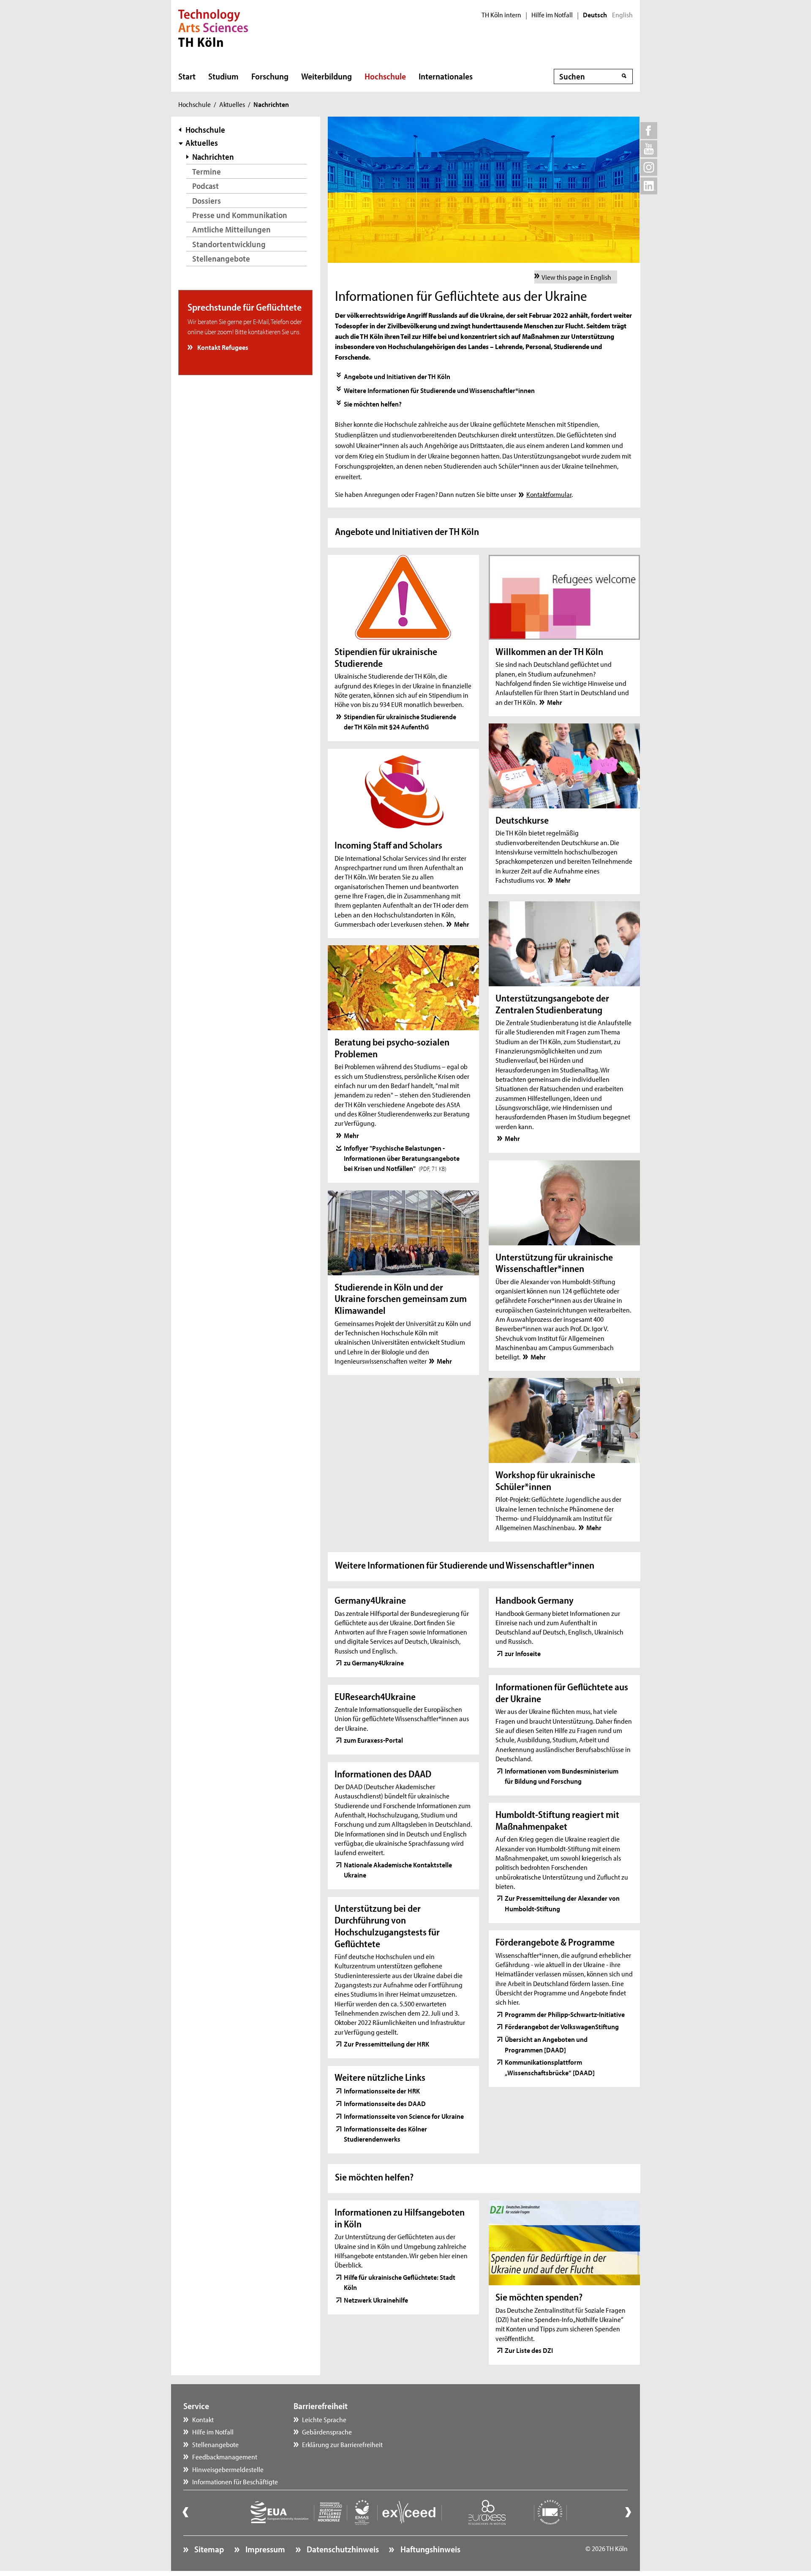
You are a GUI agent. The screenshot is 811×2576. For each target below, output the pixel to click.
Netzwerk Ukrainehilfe (376, 2300)
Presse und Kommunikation (240, 215)
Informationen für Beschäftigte (235, 2481)
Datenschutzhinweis (342, 2549)
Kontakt (203, 2419)
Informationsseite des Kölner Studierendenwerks (385, 2134)
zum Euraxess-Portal (373, 1740)
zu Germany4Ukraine (374, 1662)
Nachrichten (213, 157)
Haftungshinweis (429, 2549)
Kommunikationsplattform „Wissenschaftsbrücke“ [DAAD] (550, 2067)
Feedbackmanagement (225, 2456)
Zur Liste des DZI (529, 2350)
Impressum (264, 2549)
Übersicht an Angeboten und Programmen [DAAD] (546, 2044)
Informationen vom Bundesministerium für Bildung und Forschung (562, 1776)
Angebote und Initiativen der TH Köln (397, 376)
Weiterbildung (327, 76)
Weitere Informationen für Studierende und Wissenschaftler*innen (439, 390)
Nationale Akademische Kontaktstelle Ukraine (398, 1869)
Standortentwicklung (229, 244)
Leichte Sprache (324, 2419)
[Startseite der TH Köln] (213, 27)
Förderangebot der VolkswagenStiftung (562, 2026)
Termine (207, 171)
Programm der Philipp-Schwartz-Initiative (565, 2014)
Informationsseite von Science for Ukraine (404, 2116)
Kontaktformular (549, 494)
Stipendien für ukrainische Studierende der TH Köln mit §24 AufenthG (400, 721)
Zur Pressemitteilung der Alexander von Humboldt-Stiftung (562, 1903)
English (622, 15)
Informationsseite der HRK (382, 2090)
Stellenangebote (221, 258)
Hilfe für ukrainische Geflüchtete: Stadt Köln (400, 2282)
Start (187, 76)
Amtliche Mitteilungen (231, 229)
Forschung (270, 76)
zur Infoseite (523, 1653)
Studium (223, 76)
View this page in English (576, 277)
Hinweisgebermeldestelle (228, 2469)
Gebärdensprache (327, 2431)
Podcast (205, 186)
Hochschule (385, 76)
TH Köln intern (501, 15)
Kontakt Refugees (222, 347)
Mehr (512, 1138)
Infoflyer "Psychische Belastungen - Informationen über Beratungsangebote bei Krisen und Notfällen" (402, 1158)
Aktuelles (232, 104)
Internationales (446, 76)
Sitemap (208, 2549)
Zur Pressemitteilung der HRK (386, 2044)
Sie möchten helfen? (373, 404)
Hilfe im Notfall (552, 15)
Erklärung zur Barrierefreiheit (342, 2444)
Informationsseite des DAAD (385, 2103)
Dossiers (207, 201)
